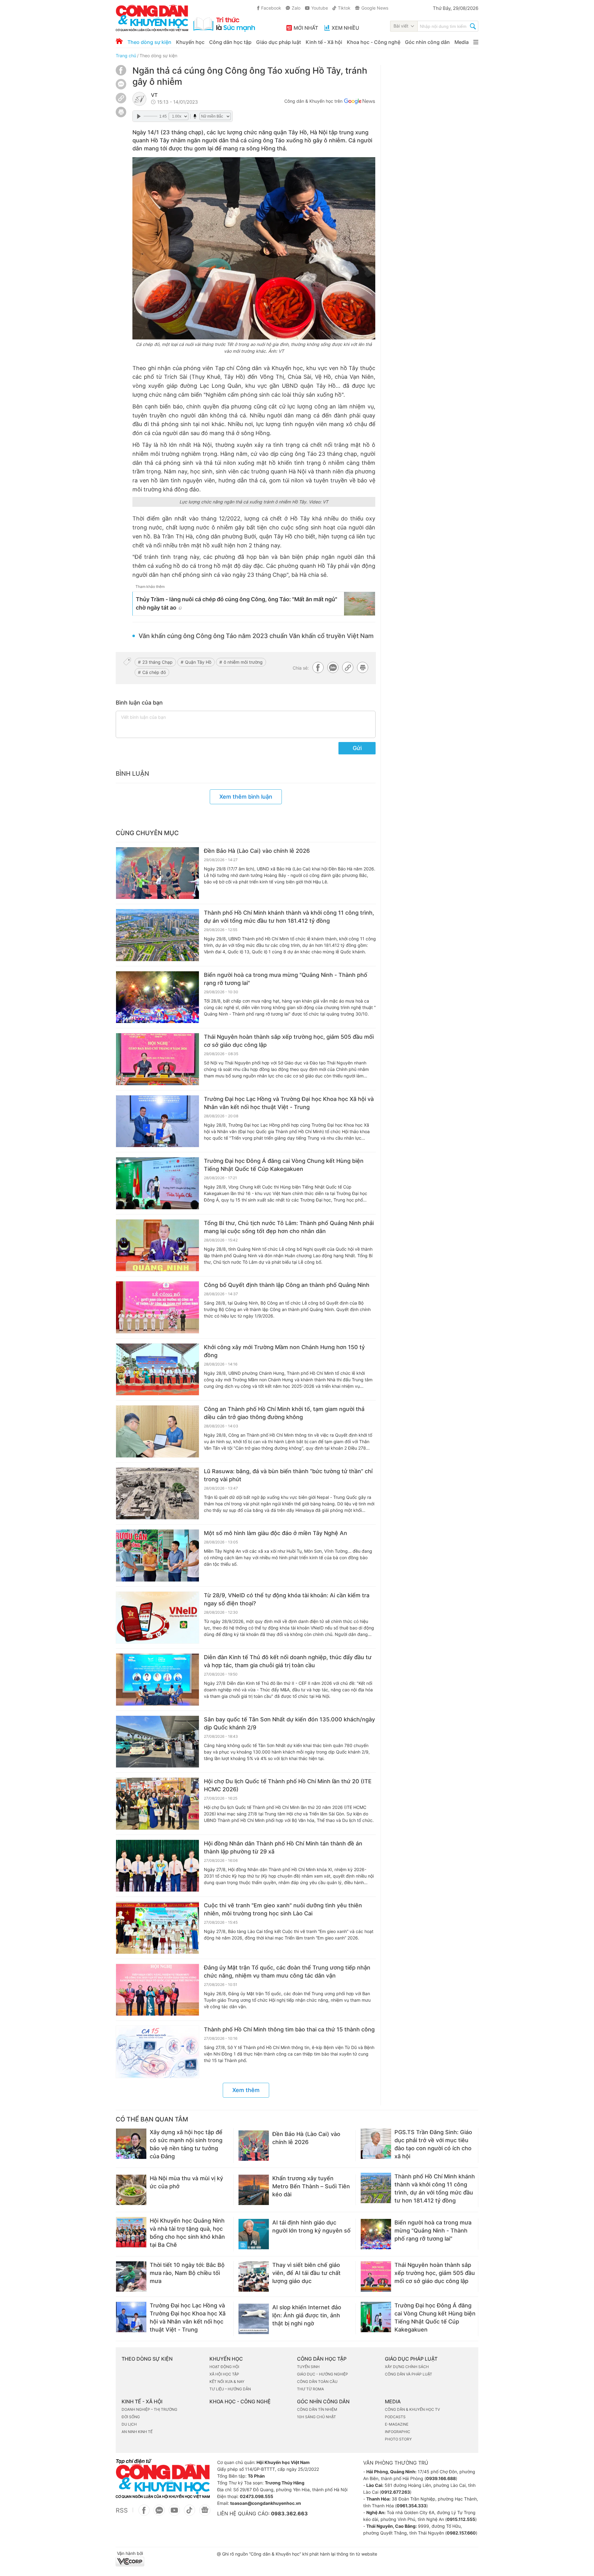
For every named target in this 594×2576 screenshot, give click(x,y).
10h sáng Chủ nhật (316, 2417)
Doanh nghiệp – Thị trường (149, 2409)
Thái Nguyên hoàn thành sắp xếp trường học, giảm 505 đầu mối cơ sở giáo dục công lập (289, 1041)
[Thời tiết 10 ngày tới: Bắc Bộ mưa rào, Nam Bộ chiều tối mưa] (131, 2276)
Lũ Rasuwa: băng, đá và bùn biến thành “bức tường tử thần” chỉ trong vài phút (288, 1475)
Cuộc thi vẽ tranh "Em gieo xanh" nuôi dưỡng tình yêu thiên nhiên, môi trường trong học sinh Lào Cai (283, 1909)
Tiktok (344, 8)
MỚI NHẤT (306, 28)
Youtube (320, 8)
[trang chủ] (185, 18)
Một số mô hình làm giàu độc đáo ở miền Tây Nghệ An (275, 1533)
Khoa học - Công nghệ (374, 42)
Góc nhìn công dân (427, 42)
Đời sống (131, 2417)
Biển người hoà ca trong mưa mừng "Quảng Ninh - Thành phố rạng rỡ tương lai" (286, 979)
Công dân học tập (230, 42)
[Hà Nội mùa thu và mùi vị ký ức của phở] (131, 2190)
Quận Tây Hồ (198, 662)
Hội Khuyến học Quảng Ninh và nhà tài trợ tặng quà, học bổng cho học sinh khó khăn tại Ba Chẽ (187, 2233)
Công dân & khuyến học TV (412, 2409)
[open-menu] (476, 42)
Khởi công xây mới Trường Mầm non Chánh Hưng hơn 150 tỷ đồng (284, 1351)
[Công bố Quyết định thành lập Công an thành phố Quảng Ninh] (157, 1307)
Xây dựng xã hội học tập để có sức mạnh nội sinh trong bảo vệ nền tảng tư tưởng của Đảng (186, 2144)
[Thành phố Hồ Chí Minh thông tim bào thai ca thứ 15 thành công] (157, 2052)
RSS (122, 2510)
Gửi (357, 748)
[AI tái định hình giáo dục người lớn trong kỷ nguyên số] (254, 2234)
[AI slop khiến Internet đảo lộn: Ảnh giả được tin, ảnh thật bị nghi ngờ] (254, 2319)
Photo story (398, 2439)
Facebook (271, 8)
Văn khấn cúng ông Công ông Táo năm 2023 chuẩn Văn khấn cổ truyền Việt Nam (256, 636)
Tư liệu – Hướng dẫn (230, 2389)
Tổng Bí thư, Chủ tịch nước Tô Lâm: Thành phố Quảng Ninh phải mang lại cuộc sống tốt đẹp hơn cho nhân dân (289, 1227)
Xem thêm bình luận (246, 797)
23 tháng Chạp (157, 662)
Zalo (296, 8)
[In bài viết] (121, 116)
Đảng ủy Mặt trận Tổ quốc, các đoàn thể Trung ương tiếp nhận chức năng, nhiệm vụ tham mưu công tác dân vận (287, 1972)
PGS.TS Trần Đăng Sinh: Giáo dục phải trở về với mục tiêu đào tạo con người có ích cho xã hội (433, 2144)
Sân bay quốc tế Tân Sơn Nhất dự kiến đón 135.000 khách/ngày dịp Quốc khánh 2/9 (289, 1723)
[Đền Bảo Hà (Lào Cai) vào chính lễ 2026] (157, 873)
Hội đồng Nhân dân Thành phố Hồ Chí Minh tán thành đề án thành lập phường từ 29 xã (283, 1847)
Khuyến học (190, 42)
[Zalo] (121, 84)
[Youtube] (174, 2513)
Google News (375, 8)
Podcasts (395, 2417)
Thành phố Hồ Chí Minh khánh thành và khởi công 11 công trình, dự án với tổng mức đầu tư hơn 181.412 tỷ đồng (289, 917)
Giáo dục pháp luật (279, 42)
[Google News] (359, 102)
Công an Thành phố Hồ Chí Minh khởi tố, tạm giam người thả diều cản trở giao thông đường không (284, 1413)
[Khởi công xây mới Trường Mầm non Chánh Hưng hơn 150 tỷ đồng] (157, 1370)
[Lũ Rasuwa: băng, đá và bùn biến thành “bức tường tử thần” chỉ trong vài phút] (157, 1494)
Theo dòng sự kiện (149, 42)
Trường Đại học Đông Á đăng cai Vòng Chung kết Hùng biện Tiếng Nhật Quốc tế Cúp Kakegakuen (284, 1165)
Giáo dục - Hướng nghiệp (323, 2374)
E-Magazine (397, 2424)
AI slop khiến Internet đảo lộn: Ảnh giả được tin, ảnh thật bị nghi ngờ (307, 2315)
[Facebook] (121, 74)
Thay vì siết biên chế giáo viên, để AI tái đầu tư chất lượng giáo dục (306, 2273)
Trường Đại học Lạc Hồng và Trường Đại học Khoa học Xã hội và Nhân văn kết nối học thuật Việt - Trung (289, 1103)
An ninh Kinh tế (137, 2432)
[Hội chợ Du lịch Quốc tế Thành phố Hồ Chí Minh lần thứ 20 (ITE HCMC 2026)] (157, 1804)
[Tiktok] (189, 2513)
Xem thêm (246, 2090)
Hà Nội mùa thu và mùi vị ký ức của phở (186, 2182)
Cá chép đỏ (154, 672)
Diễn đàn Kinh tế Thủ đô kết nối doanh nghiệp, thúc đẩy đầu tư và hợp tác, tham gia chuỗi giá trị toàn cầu (288, 1661)
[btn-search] (473, 27)
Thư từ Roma (310, 2389)
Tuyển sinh (308, 2367)
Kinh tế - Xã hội (324, 42)
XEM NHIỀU (345, 28)
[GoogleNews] (205, 2513)
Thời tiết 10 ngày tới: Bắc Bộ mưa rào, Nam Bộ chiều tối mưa (187, 2273)
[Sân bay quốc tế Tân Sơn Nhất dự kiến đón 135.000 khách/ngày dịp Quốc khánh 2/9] (157, 1742)
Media (462, 42)
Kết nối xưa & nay (227, 2382)
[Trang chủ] (119, 41)
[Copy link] (121, 99)
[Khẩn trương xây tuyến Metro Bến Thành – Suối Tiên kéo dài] (254, 2190)
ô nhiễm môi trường (243, 662)
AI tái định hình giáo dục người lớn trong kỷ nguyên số (311, 2226)
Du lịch (129, 2424)
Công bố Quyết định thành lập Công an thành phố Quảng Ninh (287, 1285)
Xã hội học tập (224, 2374)
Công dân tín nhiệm (317, 2409)
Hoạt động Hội (224, 2367)
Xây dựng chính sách (407, 2367)
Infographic (398, 2432)
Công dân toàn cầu (317, 2382)
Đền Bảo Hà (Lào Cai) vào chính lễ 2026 (257, 851)
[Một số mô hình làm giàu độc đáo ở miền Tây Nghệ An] (157, 1556)
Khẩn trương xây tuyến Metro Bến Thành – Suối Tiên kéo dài (311, 2186)
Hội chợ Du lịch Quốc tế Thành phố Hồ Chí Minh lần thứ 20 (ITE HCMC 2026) (288, 1785)
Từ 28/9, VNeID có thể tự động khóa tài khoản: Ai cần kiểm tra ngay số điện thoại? (287, 1599)
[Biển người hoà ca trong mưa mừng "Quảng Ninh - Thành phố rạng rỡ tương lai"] (157, 997)
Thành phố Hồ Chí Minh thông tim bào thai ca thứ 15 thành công (289, 2029)
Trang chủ (126, 56)
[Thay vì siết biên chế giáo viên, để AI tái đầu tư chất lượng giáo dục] (254, 2276)
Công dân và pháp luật (409, 2374)
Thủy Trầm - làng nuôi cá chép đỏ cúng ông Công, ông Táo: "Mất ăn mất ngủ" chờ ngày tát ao (237, 603)
